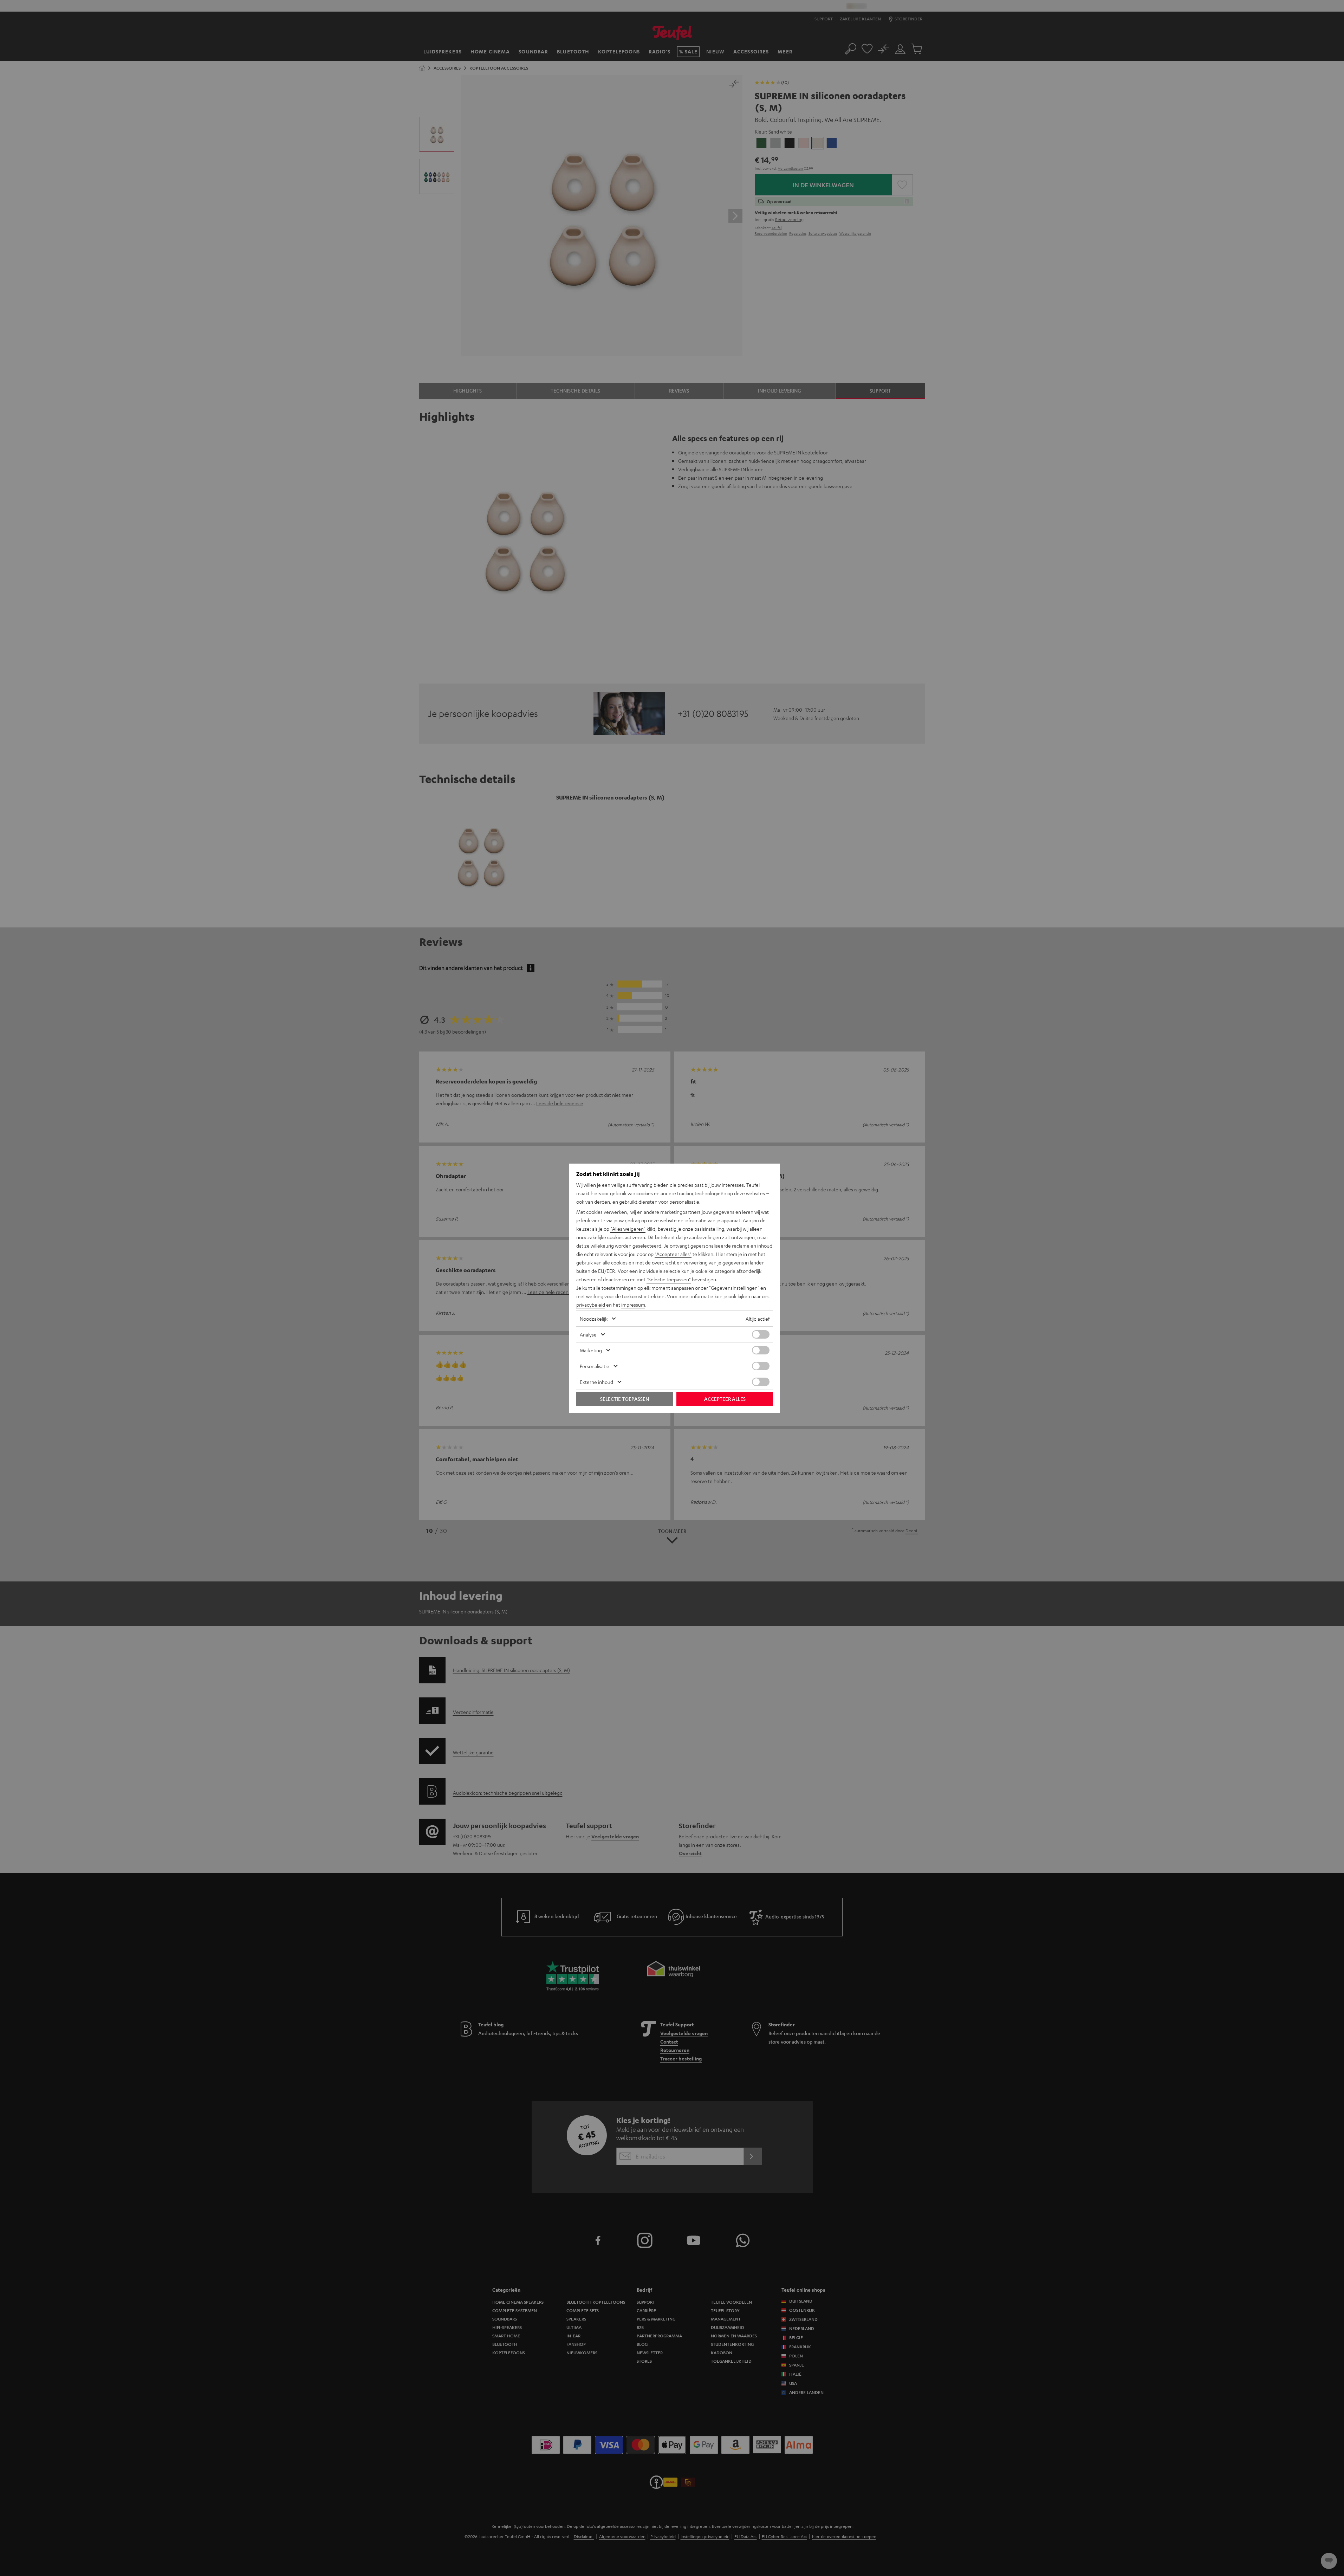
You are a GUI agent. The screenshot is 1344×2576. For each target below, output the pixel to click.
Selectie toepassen (625, 1399)
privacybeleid (591, 1305)
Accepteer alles (725, 1399)
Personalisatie (595, 1366)
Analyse (588, 1334)
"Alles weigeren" (628, 1229)
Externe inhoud (596, 1382)
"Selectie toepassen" (669, 1279)
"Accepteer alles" (673, 1254)
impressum (633, 1305)
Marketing (591, 1350)
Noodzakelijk (594, 1319)
